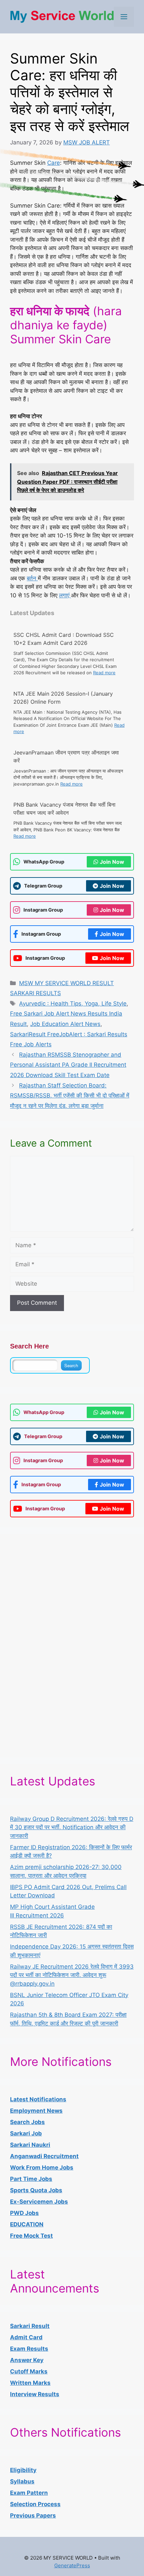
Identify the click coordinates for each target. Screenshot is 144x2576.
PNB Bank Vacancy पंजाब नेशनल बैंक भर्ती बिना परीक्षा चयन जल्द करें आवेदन (64, 809)
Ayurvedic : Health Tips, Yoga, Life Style (73, 1004)
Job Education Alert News (65, 1024)
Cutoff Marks (29, 2371)
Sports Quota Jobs (36, 2190)
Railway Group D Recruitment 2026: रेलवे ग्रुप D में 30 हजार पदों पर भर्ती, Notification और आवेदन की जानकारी (72, 1827)
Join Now (112, 862)
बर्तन (32, 578)
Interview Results (35, 2394)
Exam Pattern (29, 2493)
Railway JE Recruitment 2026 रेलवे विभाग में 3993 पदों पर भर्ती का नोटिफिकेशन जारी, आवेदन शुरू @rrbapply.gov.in (72, 1975)
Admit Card (26, 2337)
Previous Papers (33, 2515)
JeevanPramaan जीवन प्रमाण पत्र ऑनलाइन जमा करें (66, 756)
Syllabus (22, 2481)
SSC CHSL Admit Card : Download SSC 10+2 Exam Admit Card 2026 (64, 639)
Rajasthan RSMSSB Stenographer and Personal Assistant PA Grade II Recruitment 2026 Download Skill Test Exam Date (68, 1065)
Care (54, 163)
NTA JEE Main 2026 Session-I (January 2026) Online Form (63, 698)
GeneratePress (72, 2565)
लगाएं (65, 595)
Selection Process (35, 2504)
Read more (104, 673)
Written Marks (30, 2383)
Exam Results (29, 2349)
